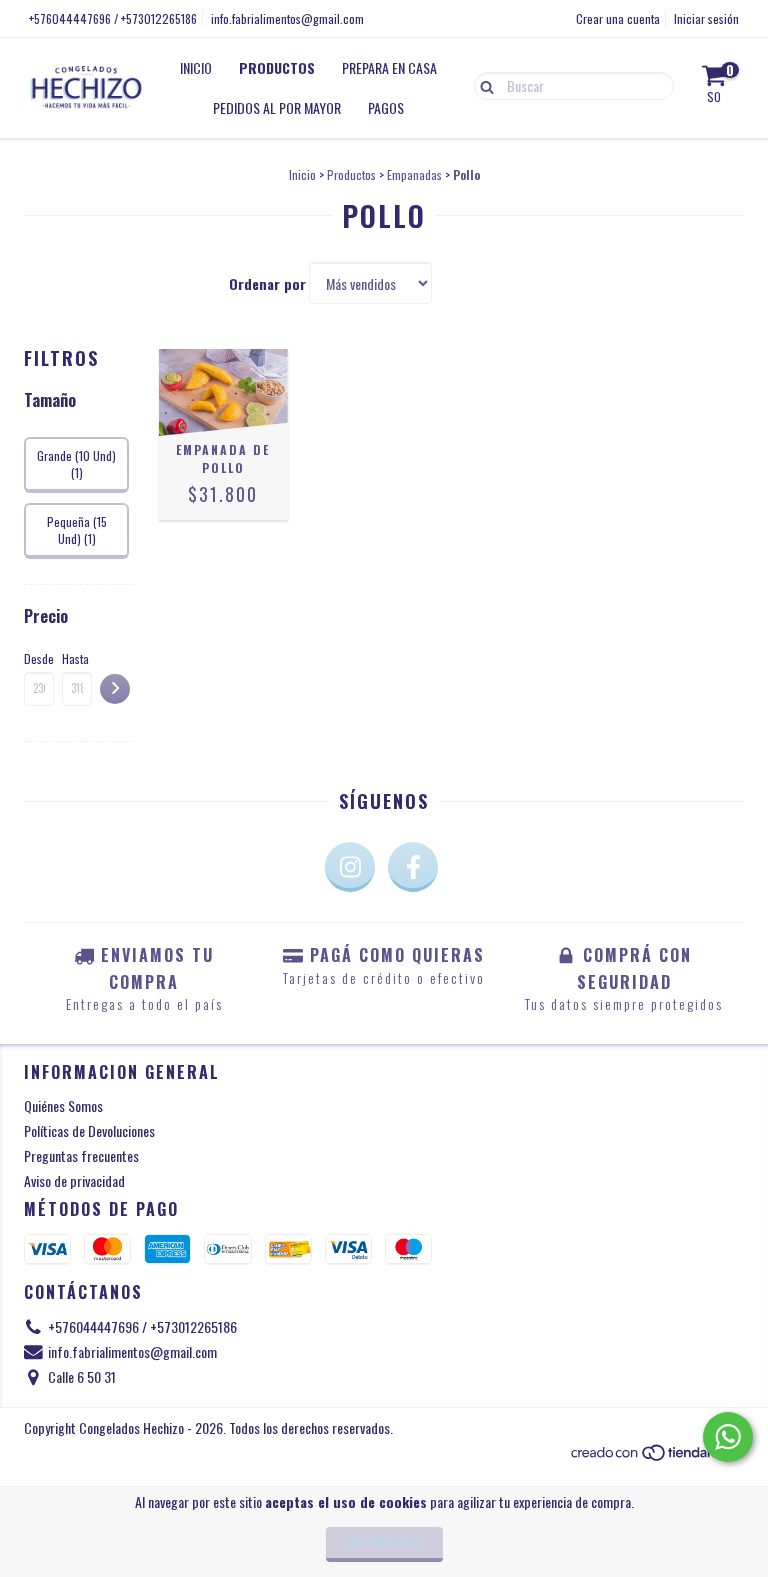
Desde (39, 658)
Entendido (384, 1541)
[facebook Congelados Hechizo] (413, 867)
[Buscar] (482, 85)
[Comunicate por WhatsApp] (728, 1437)
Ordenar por (267, 284)
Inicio (196, 67)
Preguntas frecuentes (81, 1155)
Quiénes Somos (63, 1105)
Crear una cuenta (618, 18)
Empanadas (414, 174)
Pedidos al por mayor (277, 107)
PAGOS (386, 107)
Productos (277, 67)
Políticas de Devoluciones (89, 1130)
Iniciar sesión (706, 18)
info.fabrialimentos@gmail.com (287, 18)
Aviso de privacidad (74, 1180)
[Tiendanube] (656, 1457)
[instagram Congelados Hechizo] (350, 867)
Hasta (75, 658)
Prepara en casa (389, 67)
